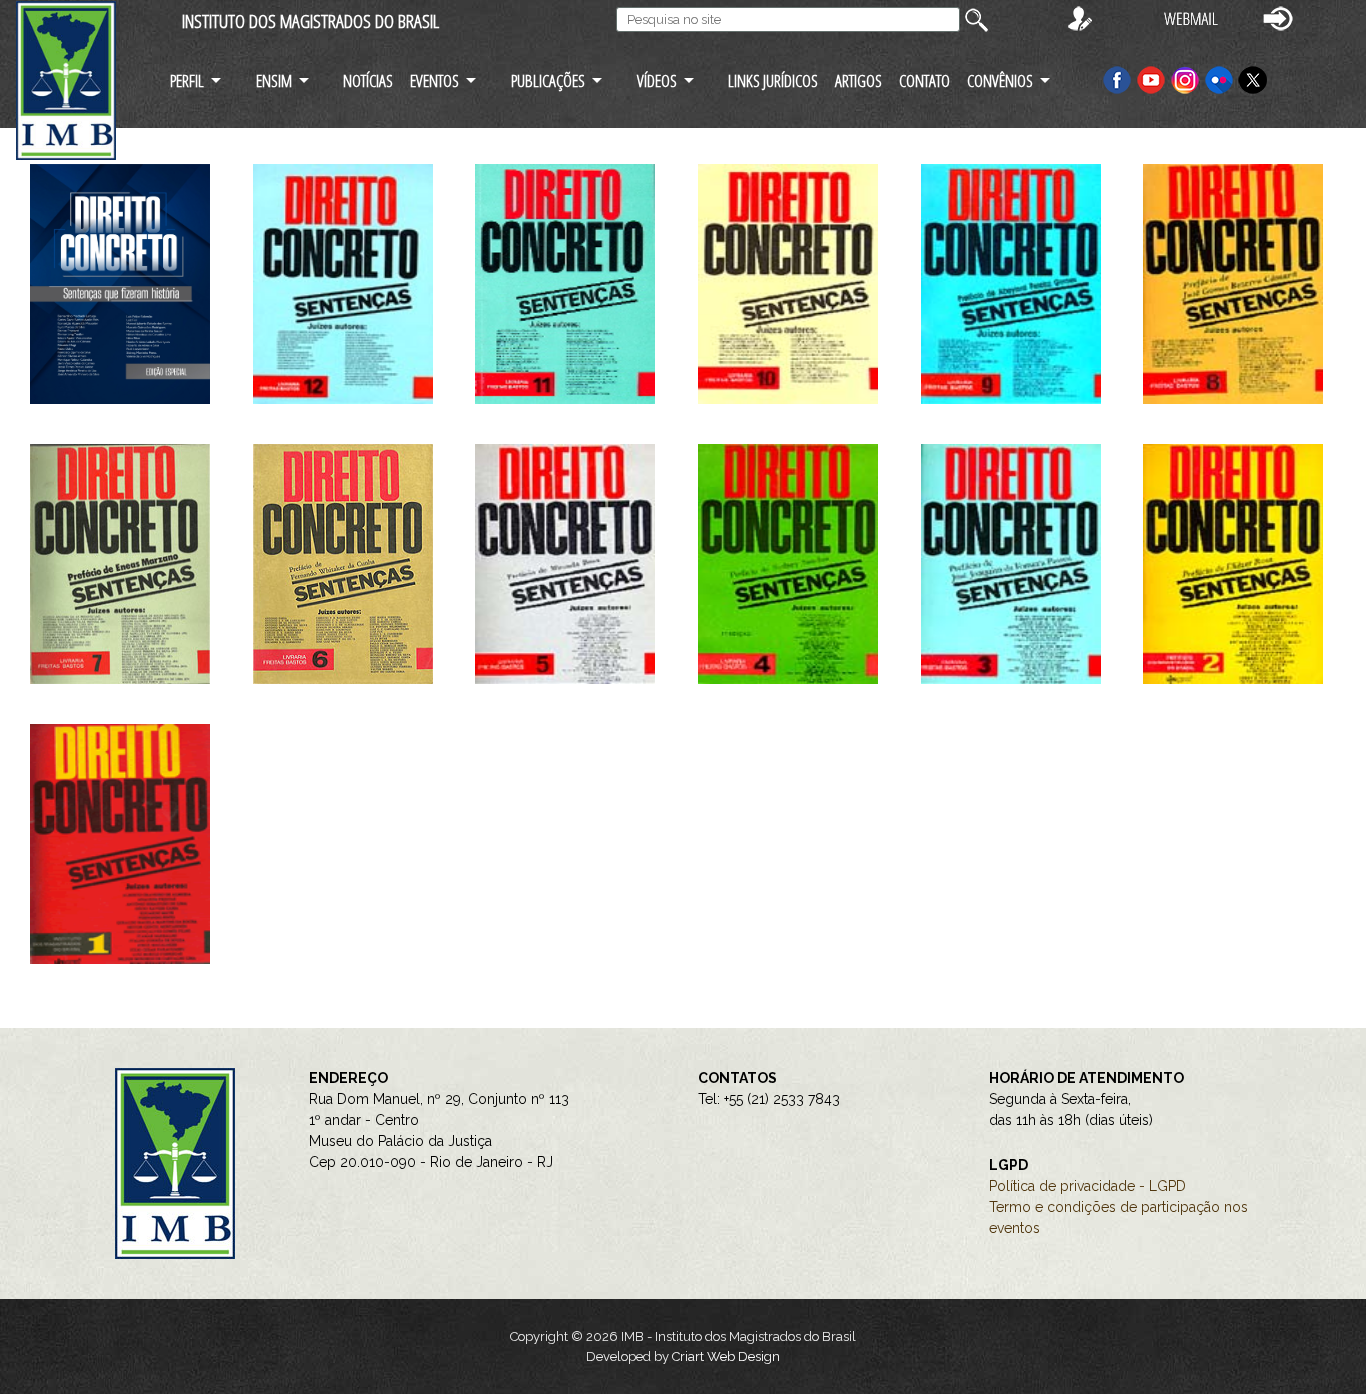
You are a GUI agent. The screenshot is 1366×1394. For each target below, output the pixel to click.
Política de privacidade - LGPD (1087, 1186)
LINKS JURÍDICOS (773, 80)
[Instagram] (1187, 78)
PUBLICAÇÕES (548, 80)
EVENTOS (434, 80)
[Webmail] (1191, 17)
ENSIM (274, 80)
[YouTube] (1151, 78)
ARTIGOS (858, 80)
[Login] (1278, 17)
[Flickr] (1221, 78)
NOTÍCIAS (368, 80)
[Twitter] (1253, 78)
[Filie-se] (1080, 17)
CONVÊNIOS (1000, 80)
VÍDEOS (657, 80)
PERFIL (187, 80)
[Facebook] (1117, 78)
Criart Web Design (726, 1356)
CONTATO (924, 80)
